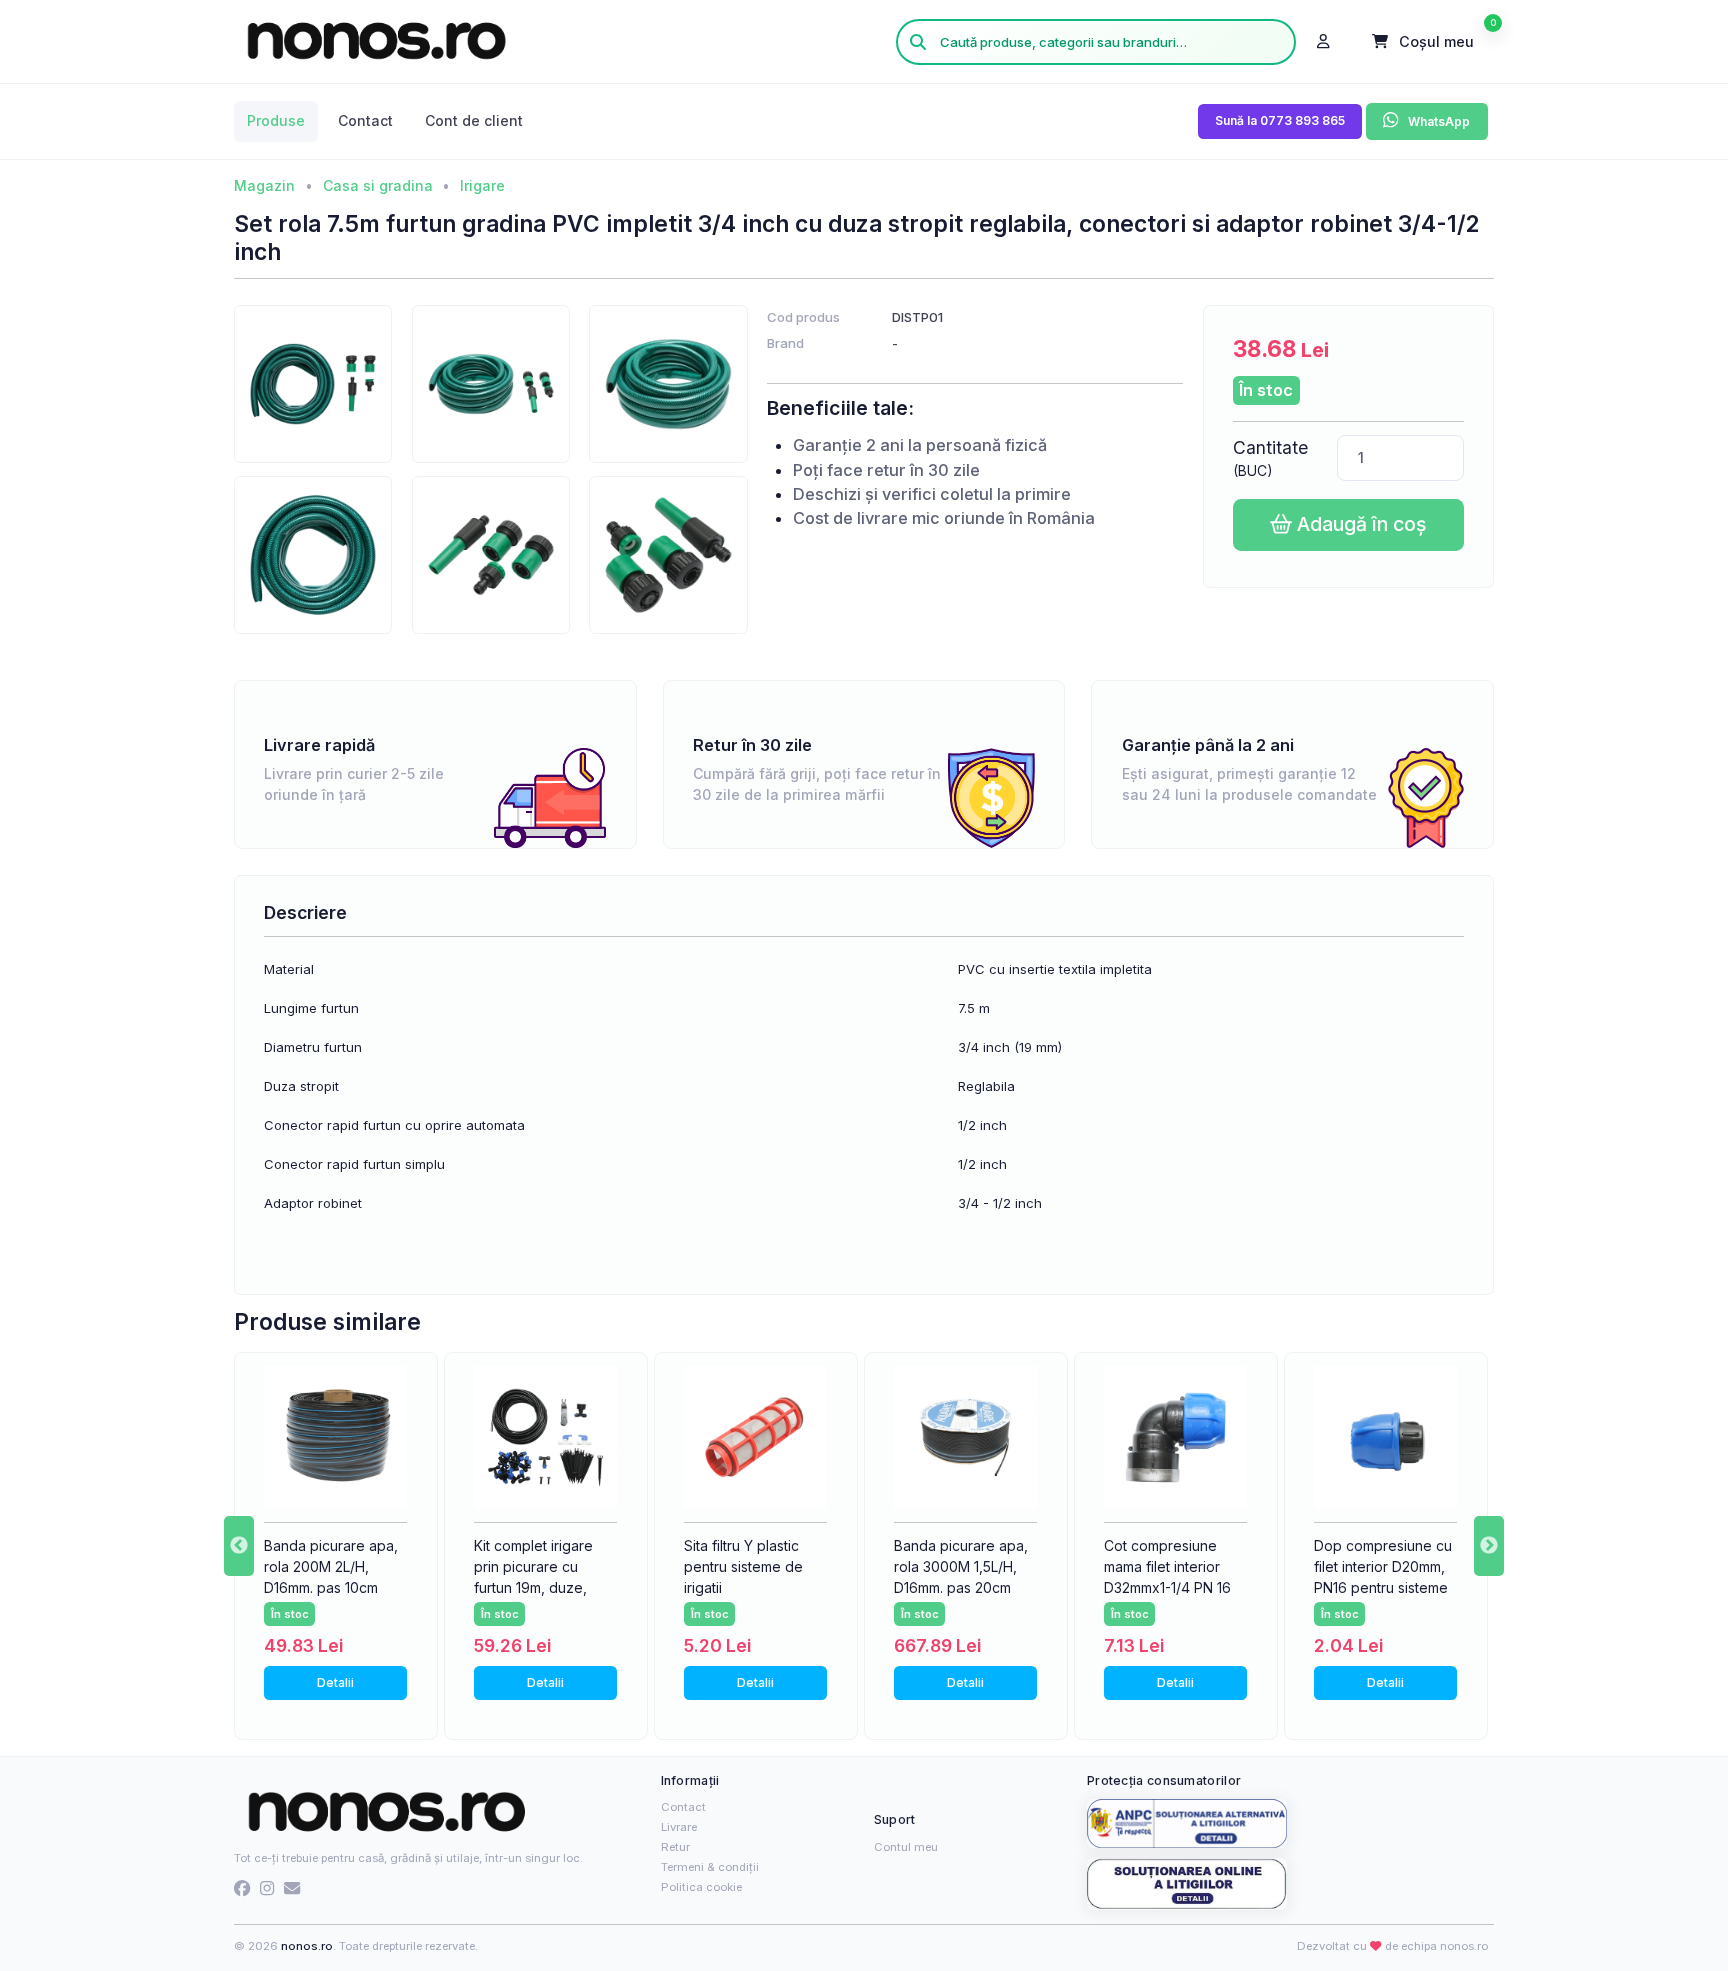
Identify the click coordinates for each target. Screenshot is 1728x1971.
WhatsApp (1437, 122)
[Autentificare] (1324, 42)
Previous (239, 1546)
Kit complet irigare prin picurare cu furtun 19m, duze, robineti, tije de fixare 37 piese (544, 1587)
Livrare (679, 1827)
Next (1489, 1546)
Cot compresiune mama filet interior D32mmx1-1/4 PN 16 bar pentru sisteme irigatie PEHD (1167, 1587)
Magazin (264, 185)
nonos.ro (307, 1946)
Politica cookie (701, 1887)
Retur (675, 1847)
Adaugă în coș (1359, 524)
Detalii (335, 1682)
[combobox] (1096, 42)
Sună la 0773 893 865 (1280, 120)
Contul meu (906, 1847)
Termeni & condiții (710, 1867)
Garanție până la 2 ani (1208, 745)
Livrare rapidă (319, 745)
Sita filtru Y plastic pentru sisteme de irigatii (743, 1566)
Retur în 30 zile (752, 745)
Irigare (482, 185)
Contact (683, 1807)
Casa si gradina (378, 185)
